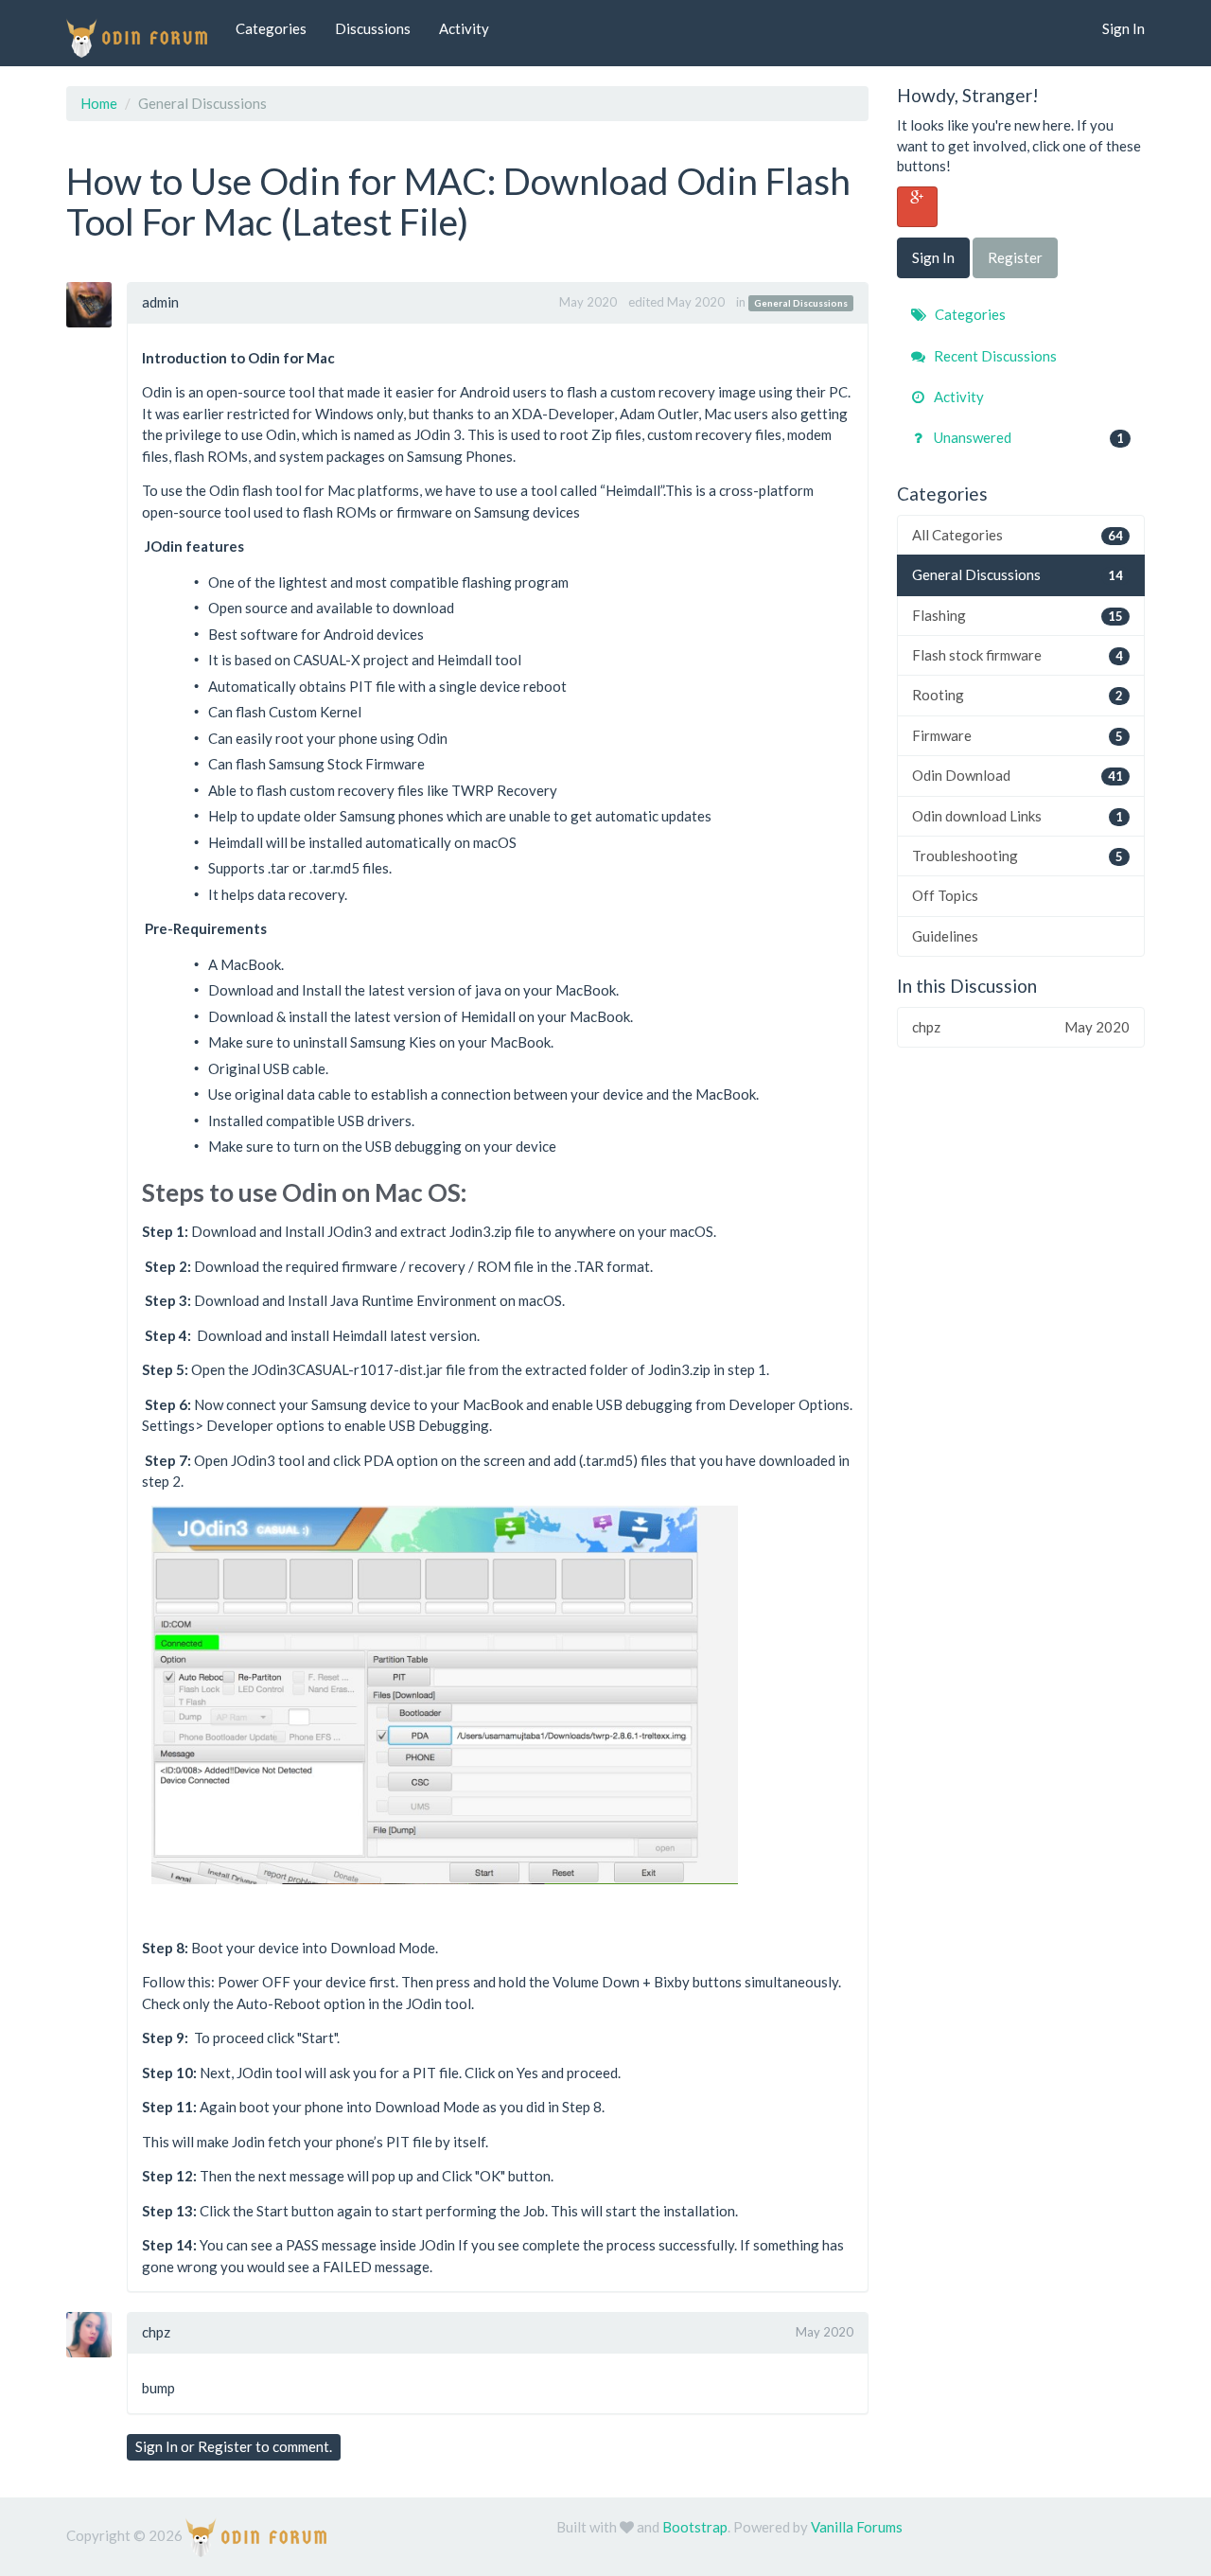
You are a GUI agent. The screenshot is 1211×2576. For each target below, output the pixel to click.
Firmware (1018, 735)
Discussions (373, 28)
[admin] (96, 305)
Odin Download (1018, 775)
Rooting (1018, 695)
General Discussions (801, 303)
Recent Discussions (994, 356)
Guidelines (945, 936)
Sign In (1123, 28)
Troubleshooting (1018, 856)
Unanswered (1028, 437)
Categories (271, 28)
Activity (464, 28)
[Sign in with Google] (917, 207)
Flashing (1018, 615)
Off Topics (945, 895)
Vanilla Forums (857, 2527)
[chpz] (96, 2335)
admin (160, 302)
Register (225, 2446)
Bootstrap (695, 2527)
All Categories (1018, 535)
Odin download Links (1018, 816)
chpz (156, 2332)
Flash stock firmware (1018, 655)
